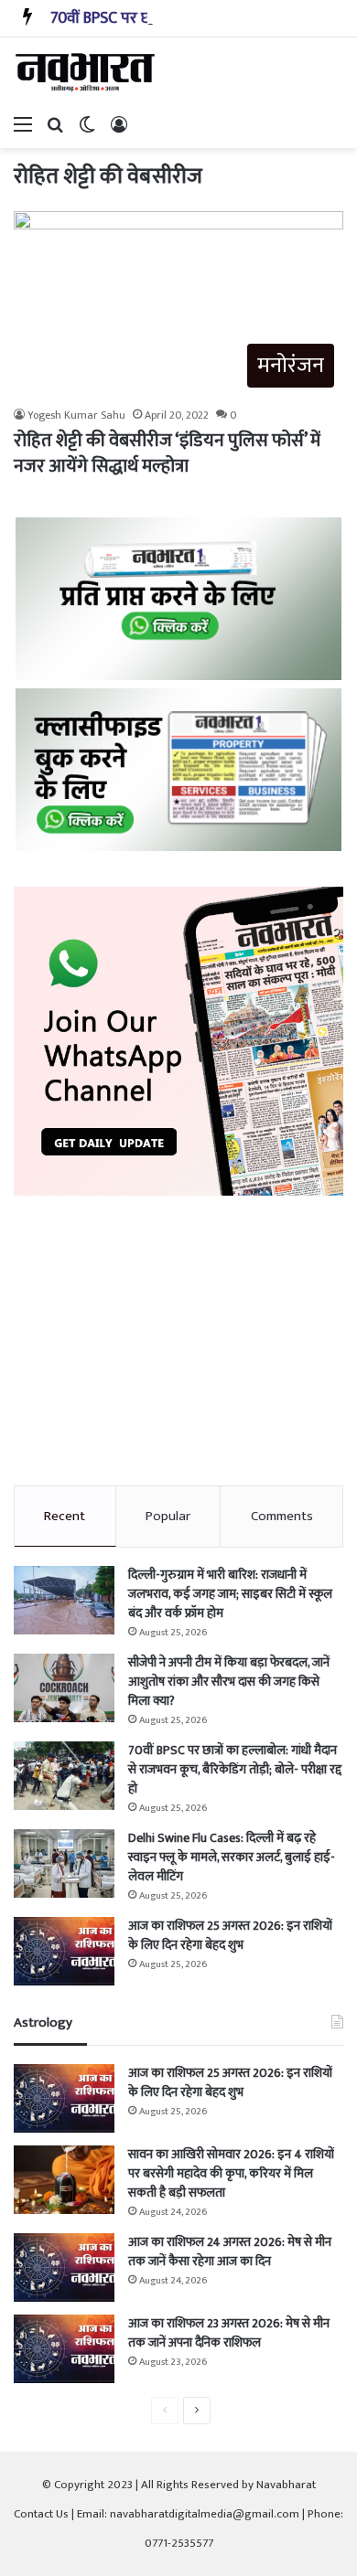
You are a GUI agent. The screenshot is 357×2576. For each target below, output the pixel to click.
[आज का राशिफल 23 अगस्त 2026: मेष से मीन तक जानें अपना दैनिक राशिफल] (64, 2349)
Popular (168, 1516)
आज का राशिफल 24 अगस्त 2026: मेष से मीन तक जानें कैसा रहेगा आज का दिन (230, 2251)
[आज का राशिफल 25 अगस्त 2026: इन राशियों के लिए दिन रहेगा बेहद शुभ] (64, 1951)
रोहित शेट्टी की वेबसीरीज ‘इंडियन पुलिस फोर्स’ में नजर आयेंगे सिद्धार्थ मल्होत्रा (167, 453)
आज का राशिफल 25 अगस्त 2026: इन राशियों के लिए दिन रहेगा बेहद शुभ (230, 1935)
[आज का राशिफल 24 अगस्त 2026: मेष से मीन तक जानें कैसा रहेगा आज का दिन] (64, 2267)
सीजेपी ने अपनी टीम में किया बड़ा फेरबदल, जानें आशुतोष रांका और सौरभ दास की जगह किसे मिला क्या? (229, 1682)
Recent (65, 1516)
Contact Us (41, 2514)
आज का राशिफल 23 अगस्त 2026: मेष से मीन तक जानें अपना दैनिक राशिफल (229, 2333)
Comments (282, 1516)
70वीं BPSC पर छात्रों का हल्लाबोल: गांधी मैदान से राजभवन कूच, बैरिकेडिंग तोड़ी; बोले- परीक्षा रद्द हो (235, 1769)
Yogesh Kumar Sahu (76, 415)
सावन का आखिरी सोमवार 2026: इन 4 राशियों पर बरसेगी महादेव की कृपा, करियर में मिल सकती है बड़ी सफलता (231, 2173)
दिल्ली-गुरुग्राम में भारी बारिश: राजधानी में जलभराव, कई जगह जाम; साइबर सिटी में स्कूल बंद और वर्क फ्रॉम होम (230, 1594)
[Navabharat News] (87, 72)
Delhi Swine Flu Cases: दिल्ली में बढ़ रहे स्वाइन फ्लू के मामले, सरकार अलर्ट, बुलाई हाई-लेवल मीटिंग (232, 1857)
